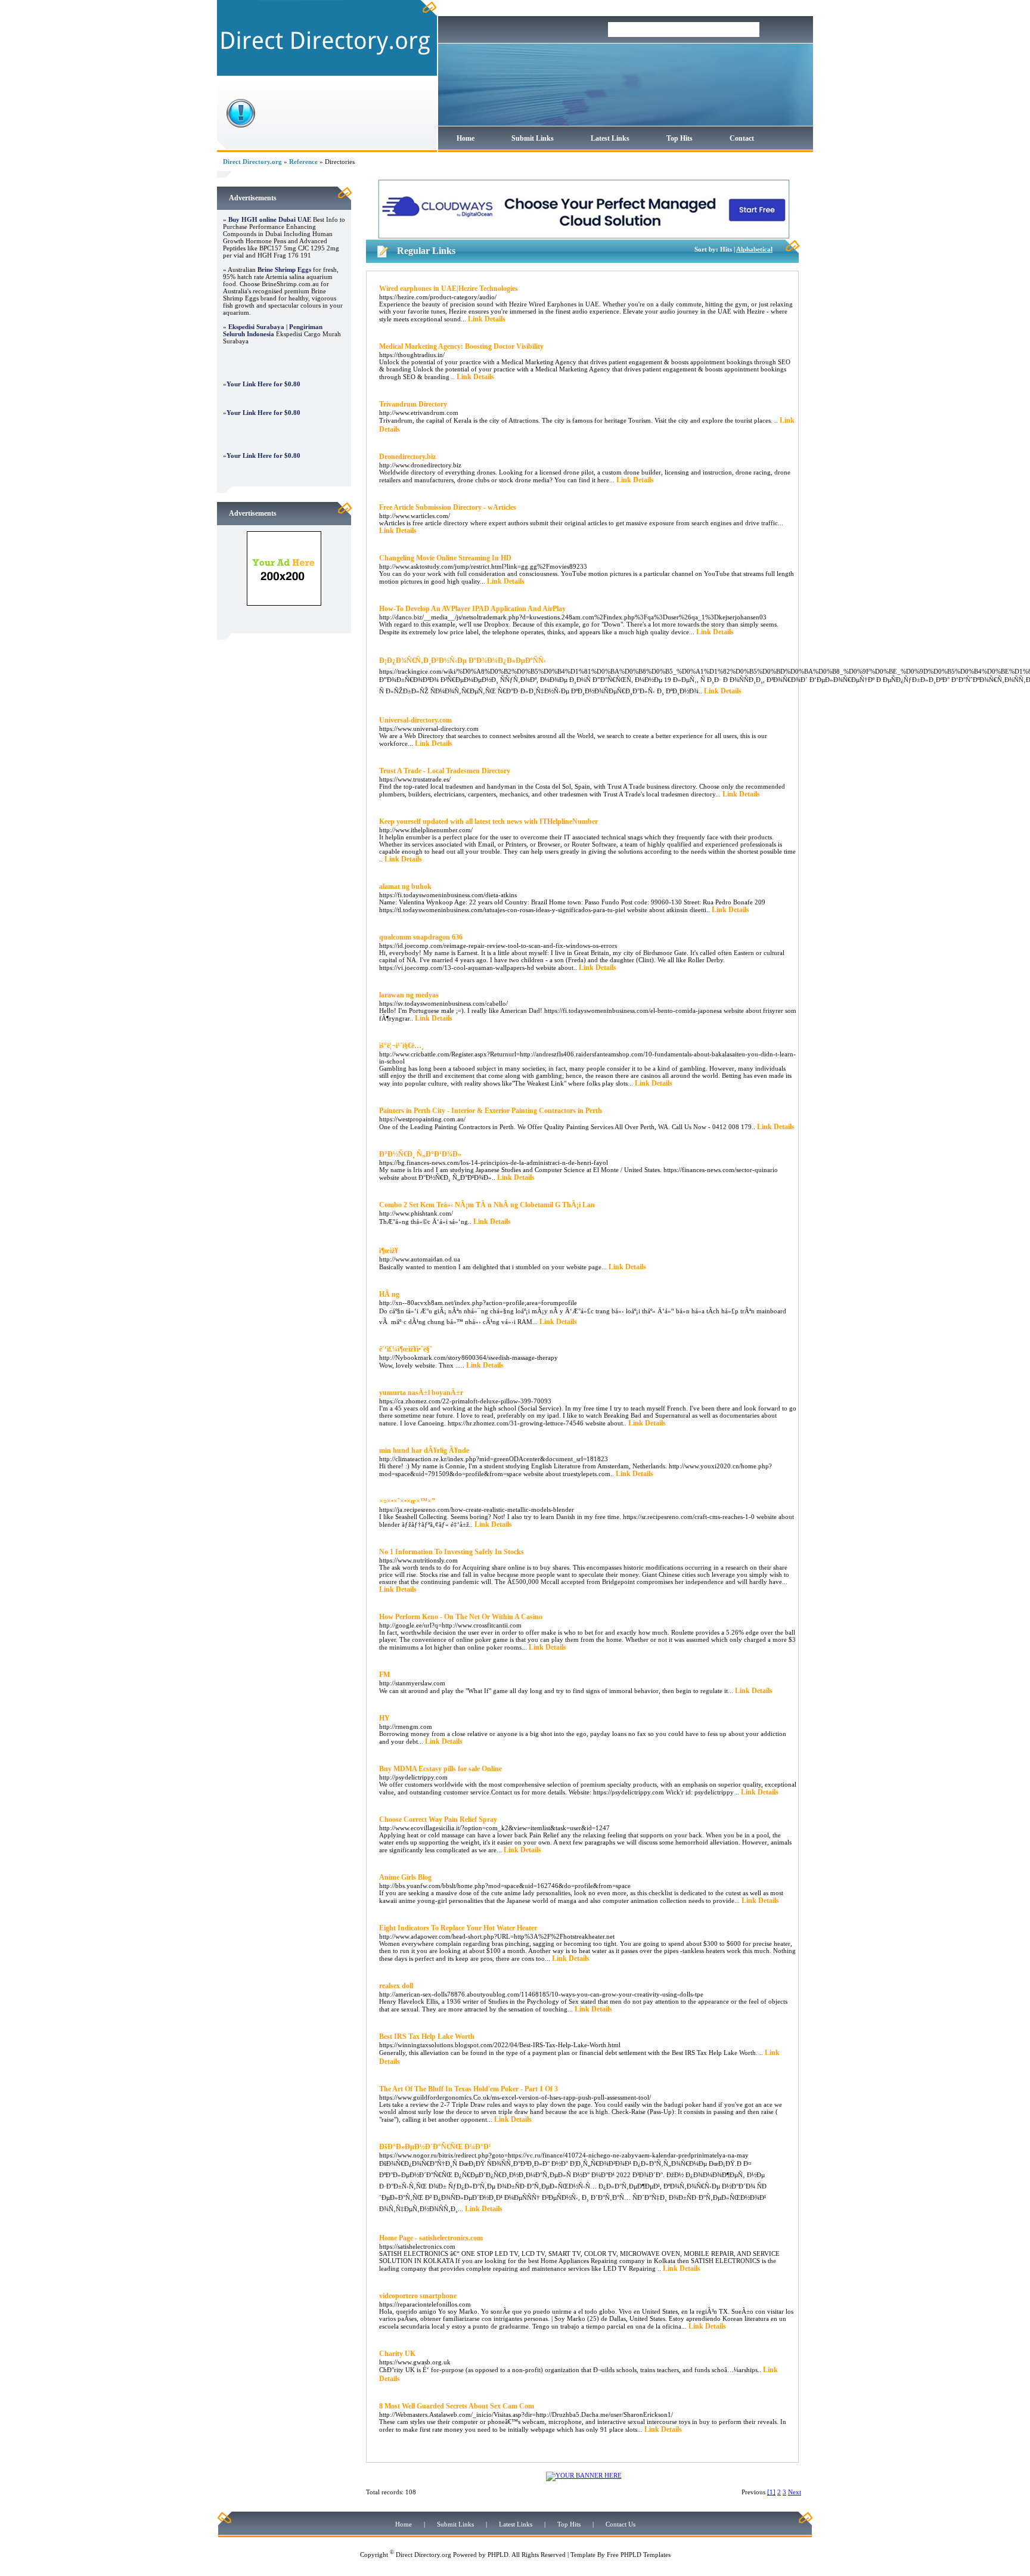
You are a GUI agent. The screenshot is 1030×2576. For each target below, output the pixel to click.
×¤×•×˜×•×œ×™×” (407, 1501)
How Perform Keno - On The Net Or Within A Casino (461, 1617)
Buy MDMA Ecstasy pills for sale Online (440, 1769)
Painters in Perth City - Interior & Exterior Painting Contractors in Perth (491, 1111)
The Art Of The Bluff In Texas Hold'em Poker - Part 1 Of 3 (469, 2089)
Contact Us (621, 2524)
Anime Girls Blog (405, 1877)
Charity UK (397, 2354)
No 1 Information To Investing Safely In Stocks (452, 1552)
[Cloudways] (584, 237)
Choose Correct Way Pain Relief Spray (438, 1819)
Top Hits (680, 138)
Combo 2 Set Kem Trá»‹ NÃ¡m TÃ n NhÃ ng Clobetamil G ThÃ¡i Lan (487, 1205)
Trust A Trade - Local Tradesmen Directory (445, 771)
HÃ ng (389, 1294)
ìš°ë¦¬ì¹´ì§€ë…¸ (401, 1046)
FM (384, 1675)
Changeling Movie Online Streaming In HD (445, 558)
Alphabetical (754, 249)
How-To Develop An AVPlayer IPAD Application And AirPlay (472, 609)
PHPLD (498, 2555)
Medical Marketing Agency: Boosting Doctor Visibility (461, 346)
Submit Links (533, 138)
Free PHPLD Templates (639, 2555)
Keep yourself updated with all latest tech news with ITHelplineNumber (488, 822)
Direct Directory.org (252, 162)
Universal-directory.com (415, 720)
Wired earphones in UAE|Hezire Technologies (449, 289)
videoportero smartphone (418, 2296)
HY (384, 1718)
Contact (742, 138)
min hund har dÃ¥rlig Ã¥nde (424, 1450)
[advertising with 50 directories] (284, 603)
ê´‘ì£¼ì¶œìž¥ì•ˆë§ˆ (406, 1349)
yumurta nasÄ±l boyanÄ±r (421, 1393)
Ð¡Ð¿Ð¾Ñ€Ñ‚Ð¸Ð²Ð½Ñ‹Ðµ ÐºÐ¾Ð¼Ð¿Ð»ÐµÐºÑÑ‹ (463, 661)
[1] (771, 2492)
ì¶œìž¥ (389, 1251)
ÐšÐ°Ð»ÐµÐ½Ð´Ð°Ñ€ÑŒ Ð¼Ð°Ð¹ (435, 2147)
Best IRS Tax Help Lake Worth (427, 2036)
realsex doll (396, 1986)
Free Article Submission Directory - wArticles (448, 507)
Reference (303, 162)
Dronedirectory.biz (407, 457)
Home (466, 138)
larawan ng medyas (409, 995)
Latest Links (610, 138)
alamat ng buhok (405, 886)
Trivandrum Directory (413, 404)
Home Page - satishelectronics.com (431, 2238)
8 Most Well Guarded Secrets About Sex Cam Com (457, 2406)
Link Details (487, 319)
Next (795, 2492)
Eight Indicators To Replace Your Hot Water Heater (458, 1928)
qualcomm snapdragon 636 (421, 937)
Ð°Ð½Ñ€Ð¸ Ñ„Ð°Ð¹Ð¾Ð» (420, 1154)
